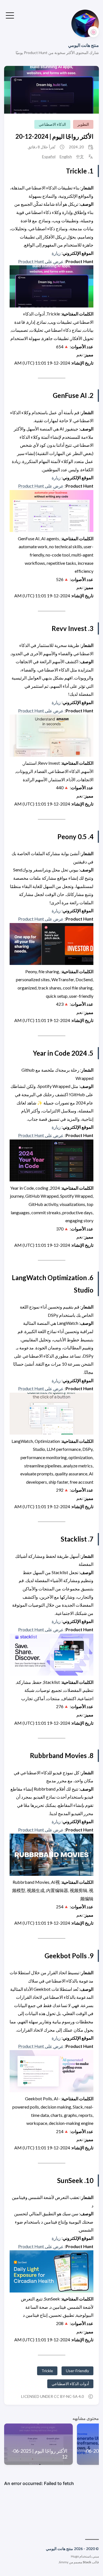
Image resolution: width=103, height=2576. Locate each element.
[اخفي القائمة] (10, 15)
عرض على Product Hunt (41, 261)
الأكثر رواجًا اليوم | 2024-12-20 (54, 136)
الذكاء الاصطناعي (52, 124)
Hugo (75, 2556)
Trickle (47, 2371)
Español (49, 157)
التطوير (83, 124)
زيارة (56, 253)
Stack (87, 2562)
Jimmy (63, 2562)
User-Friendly (77, 2371)
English (66, 157)
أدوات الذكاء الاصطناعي (70, 2384)
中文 (80, 157)
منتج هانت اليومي (83, 45)
